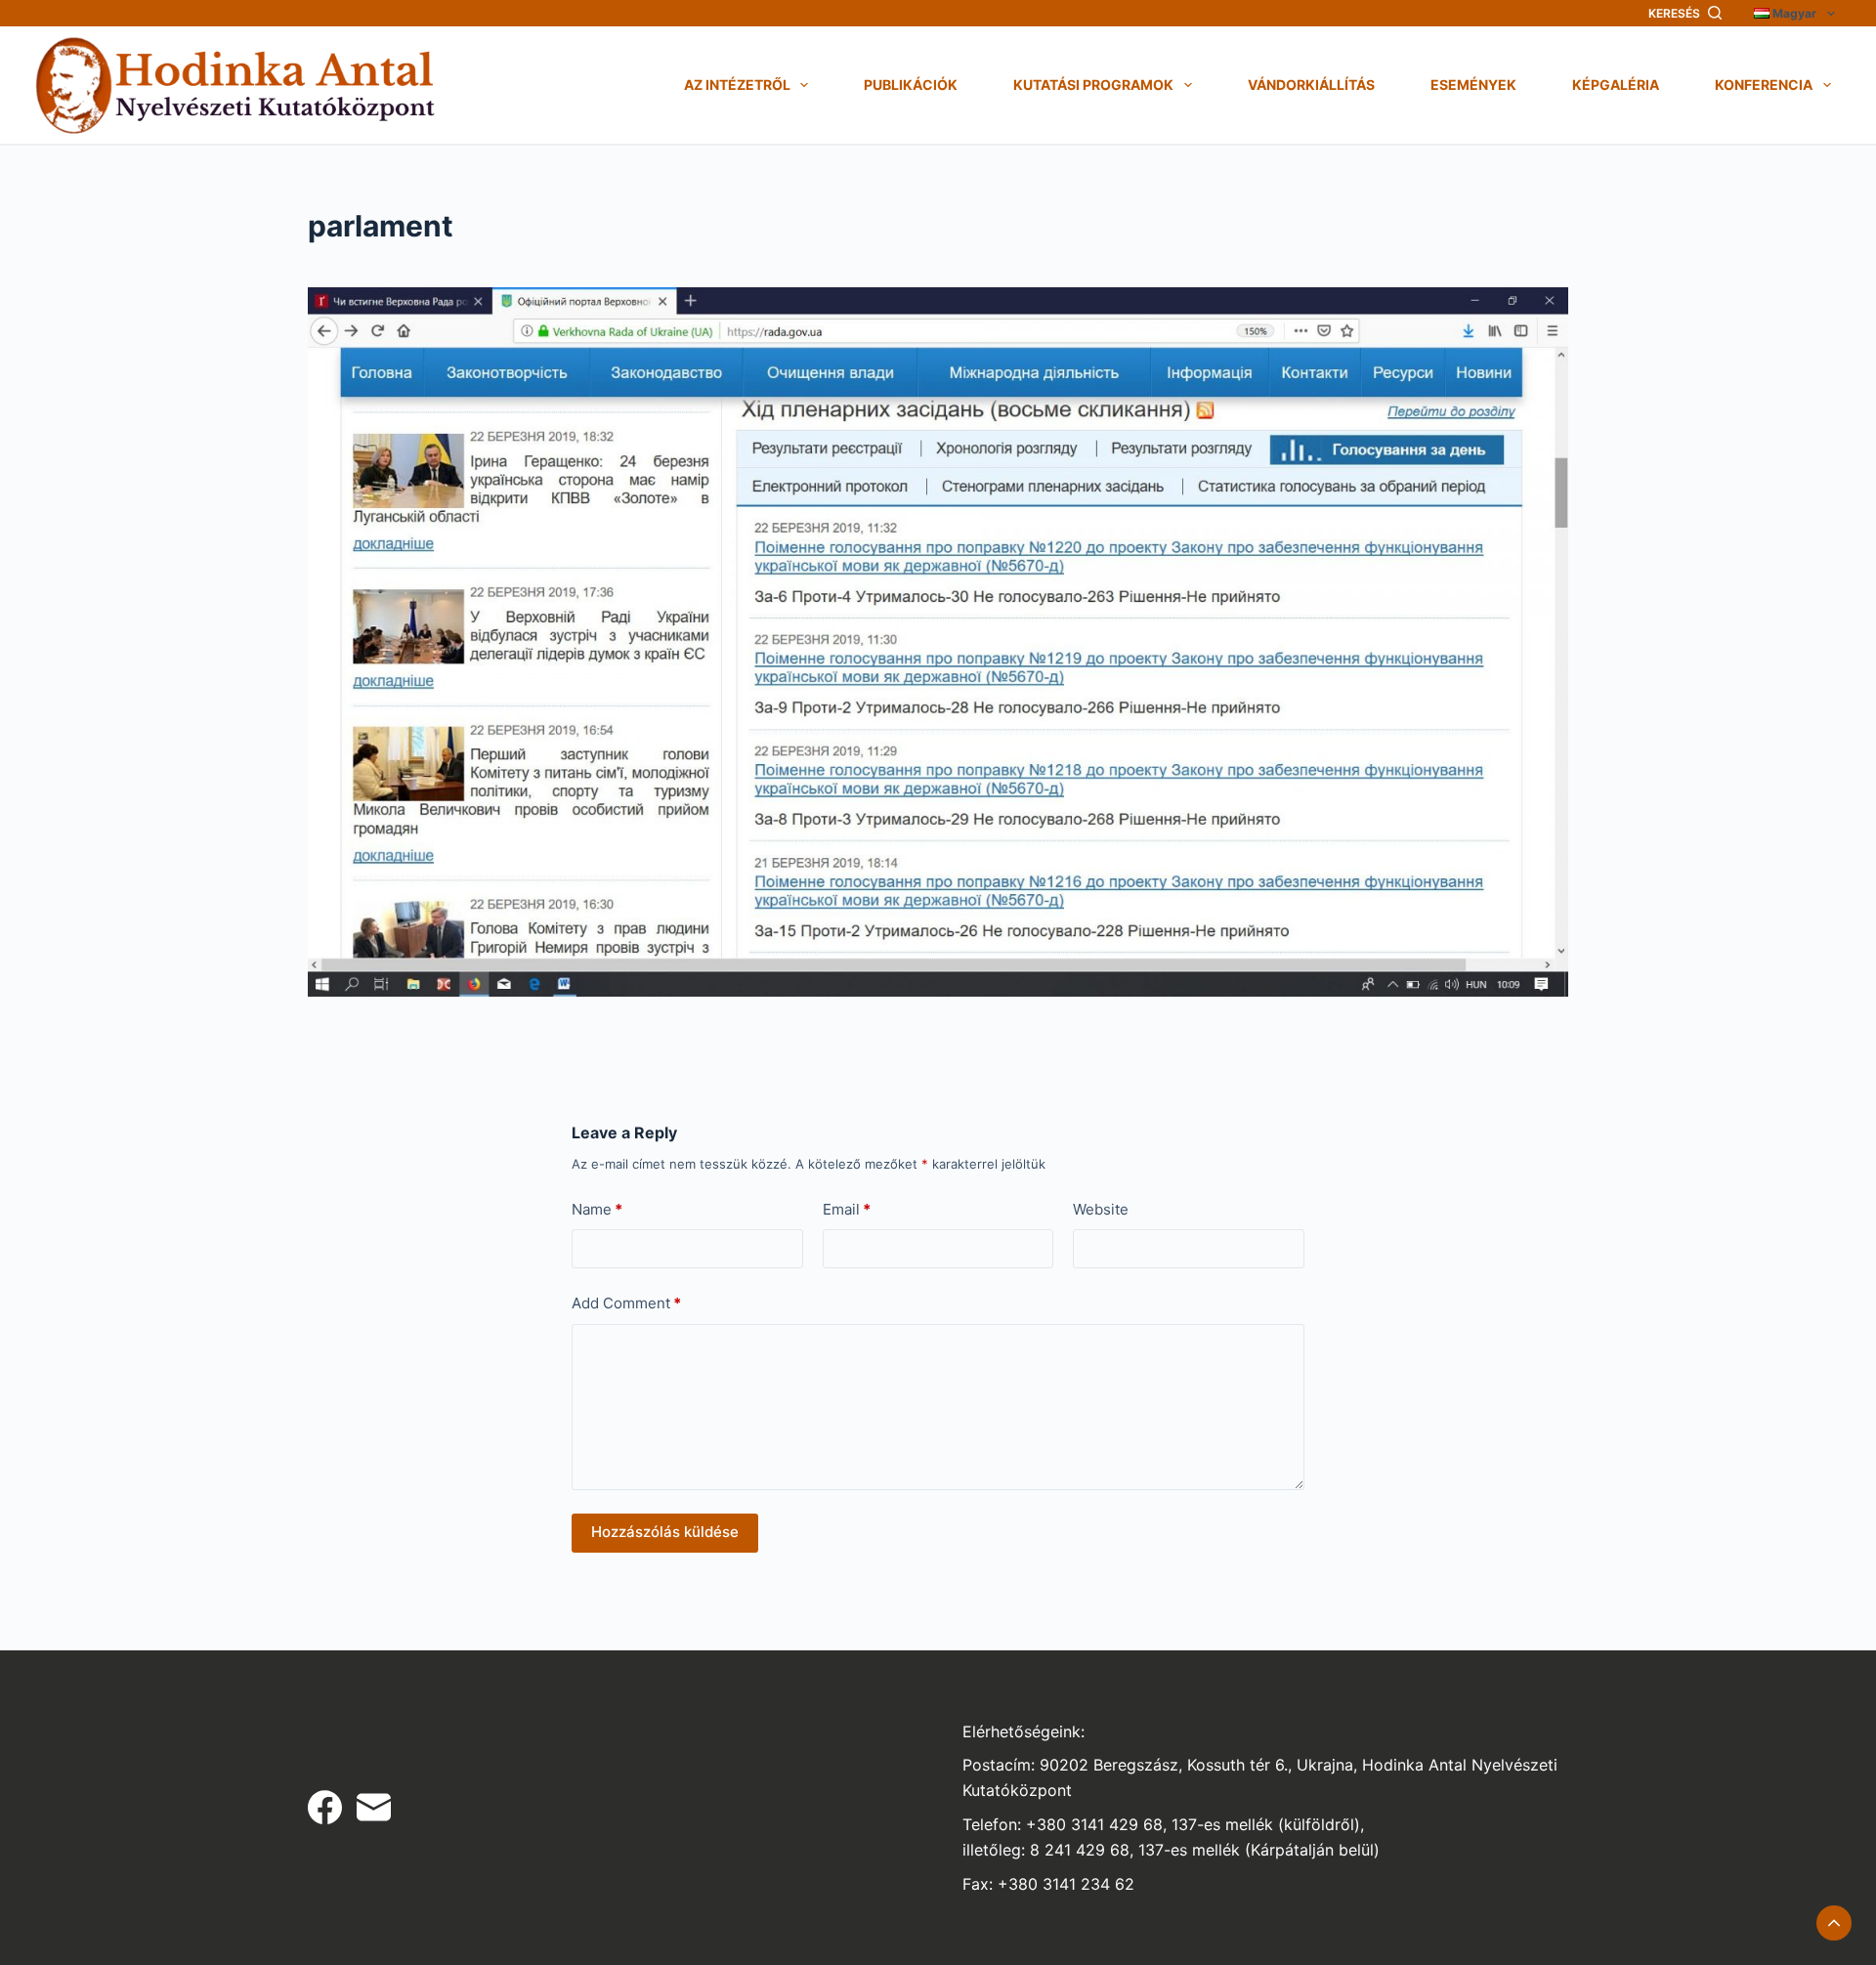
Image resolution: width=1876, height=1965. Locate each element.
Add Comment (626, 1303)
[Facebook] (325, 1807)
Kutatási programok (1093, 85)
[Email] (374, 1807)
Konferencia (1764, 85)
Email (847, 1209)
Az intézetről (737, 85)
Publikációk (911, 85)
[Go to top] (1834, 1923)
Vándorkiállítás (1311, 85)
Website (1101, 1209)
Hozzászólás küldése (665, 1532)
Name (597, 1209)
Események (1473, 85)
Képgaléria (1616, 85)
